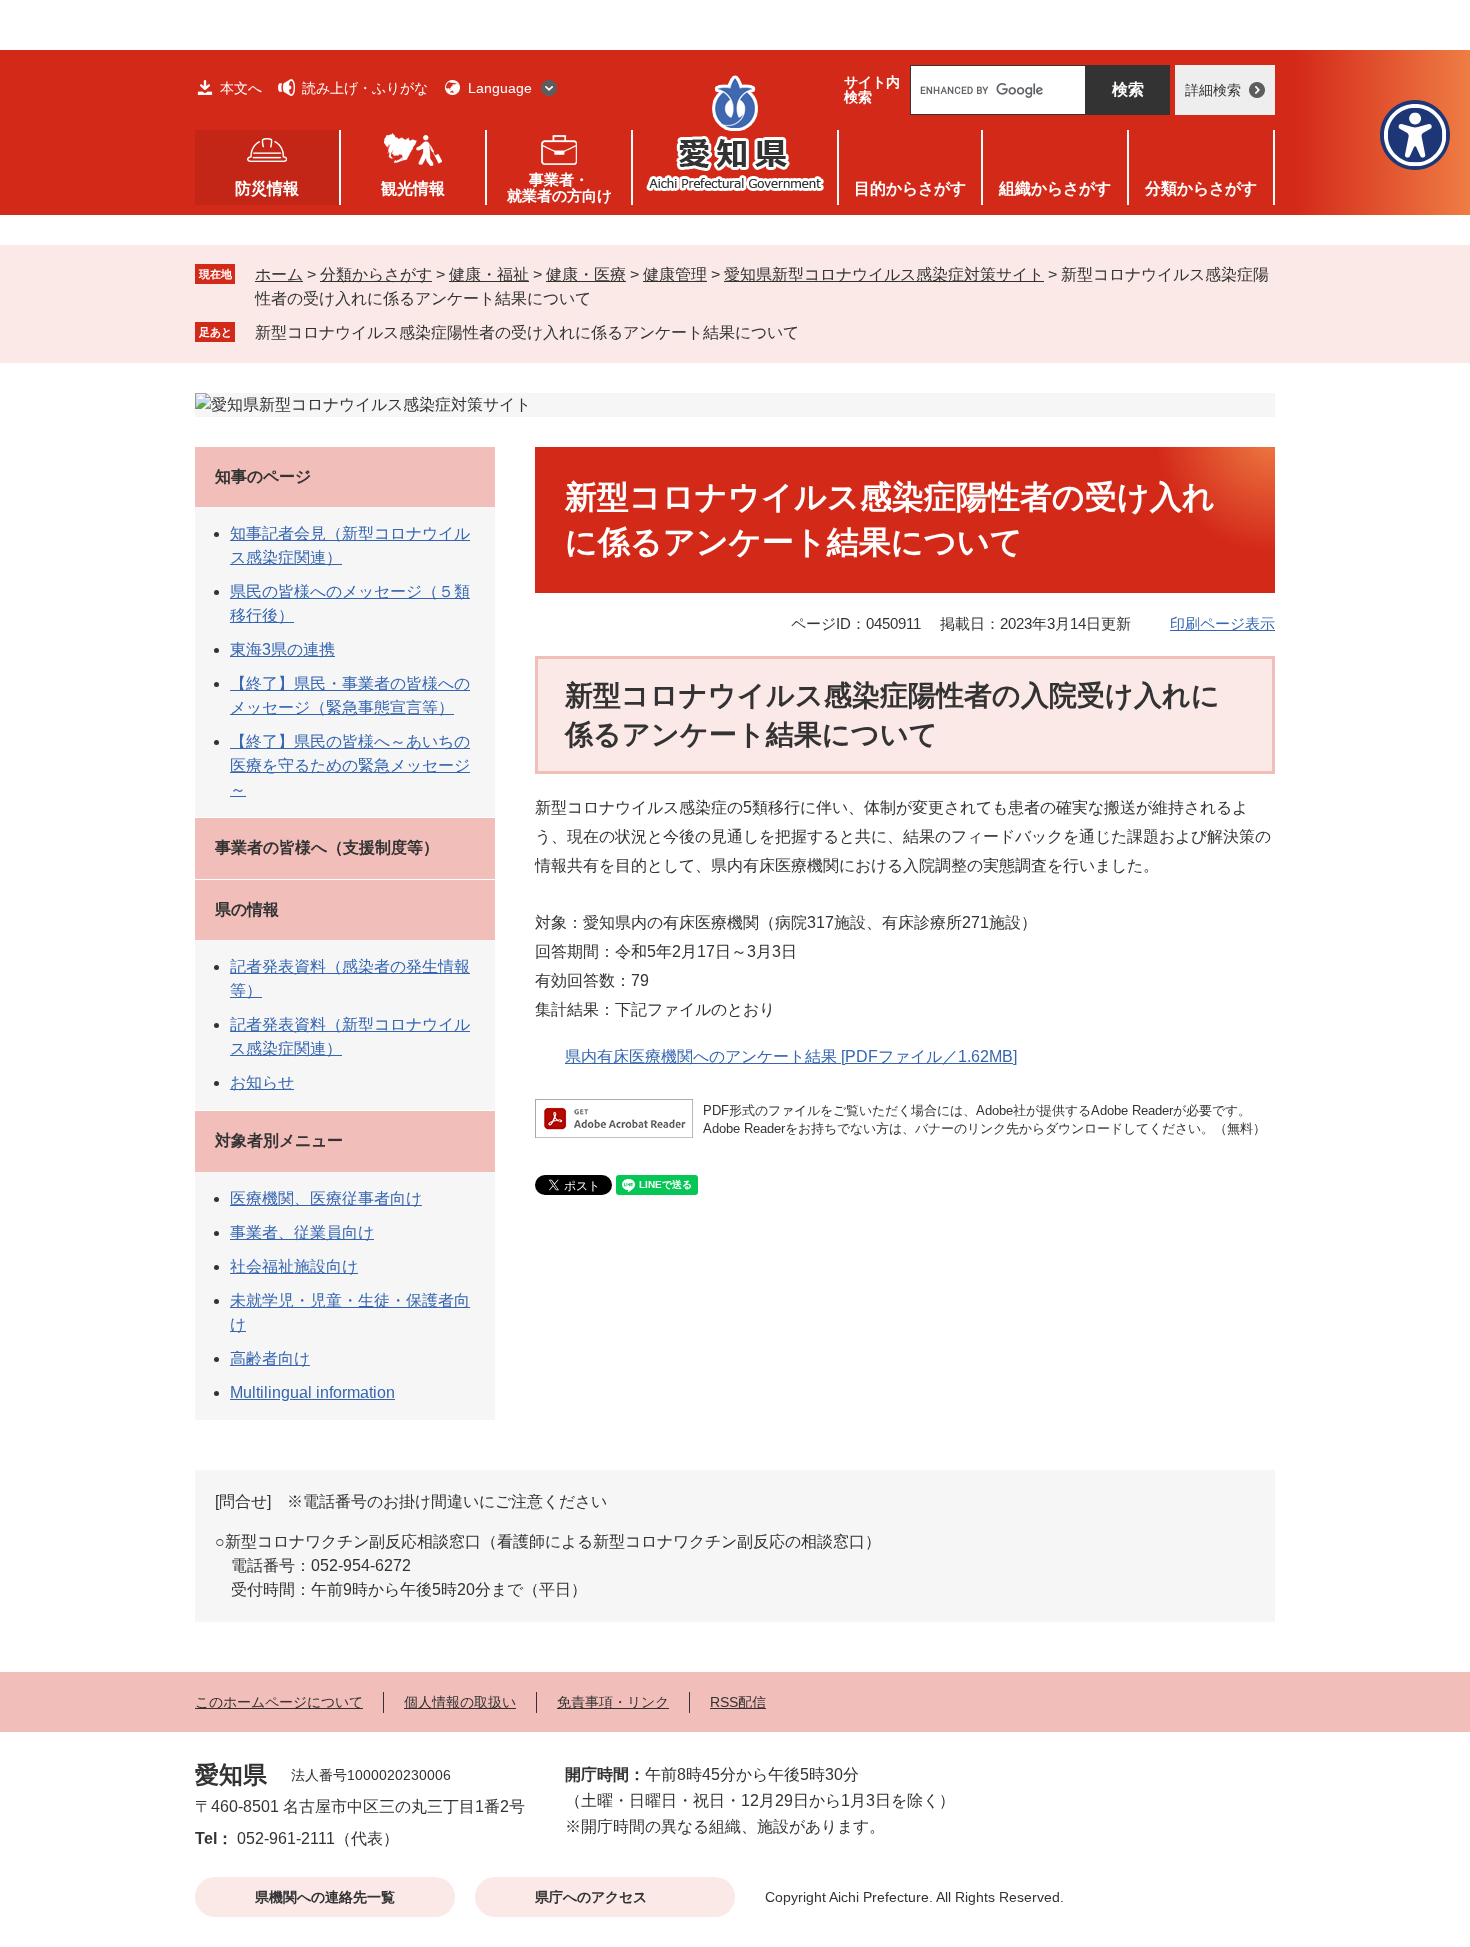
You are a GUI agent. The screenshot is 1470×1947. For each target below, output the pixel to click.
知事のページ (263, 476)
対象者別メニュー (279, 1140)
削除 (813, 332)
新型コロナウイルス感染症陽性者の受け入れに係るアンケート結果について (527, 332)
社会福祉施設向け (294, 1266)
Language (500, 88)
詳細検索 (1213, 90)
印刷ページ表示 (1222, 623)
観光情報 (413, 188)
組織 (1055, 188)
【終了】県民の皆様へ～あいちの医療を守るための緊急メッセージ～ (350, 765)
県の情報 (247, 909)
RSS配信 (738, 1702)
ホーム (279, 274)
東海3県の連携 (282, 649)
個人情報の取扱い (460, 1702)
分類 (1201, 188)
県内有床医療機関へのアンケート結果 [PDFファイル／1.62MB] (791, 1056)
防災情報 (267, 188)
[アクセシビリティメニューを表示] (1415, 135)
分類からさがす (376, 274)
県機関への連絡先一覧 (325, 1897)
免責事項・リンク (613, 1702)
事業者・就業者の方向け (559, 187)
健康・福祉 (489, 274)
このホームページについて (279, 1702)
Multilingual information (312, 1392)
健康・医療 (586, 274)
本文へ (241, 88)
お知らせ (262, 1082)
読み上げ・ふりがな (365, 88)
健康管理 (675, 274)
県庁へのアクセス (591, 1897)
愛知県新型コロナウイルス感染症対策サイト (884, 274)
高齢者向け (270, 1358)
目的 (910, 188)
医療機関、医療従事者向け (326, 1198)
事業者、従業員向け (302, 1232)
